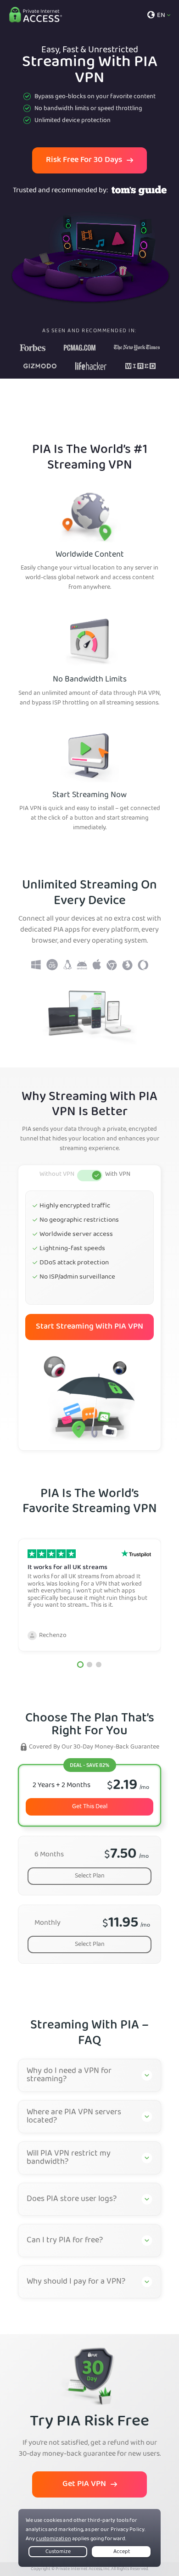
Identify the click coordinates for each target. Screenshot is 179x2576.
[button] (80, 1665)
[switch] (90, 1176)
